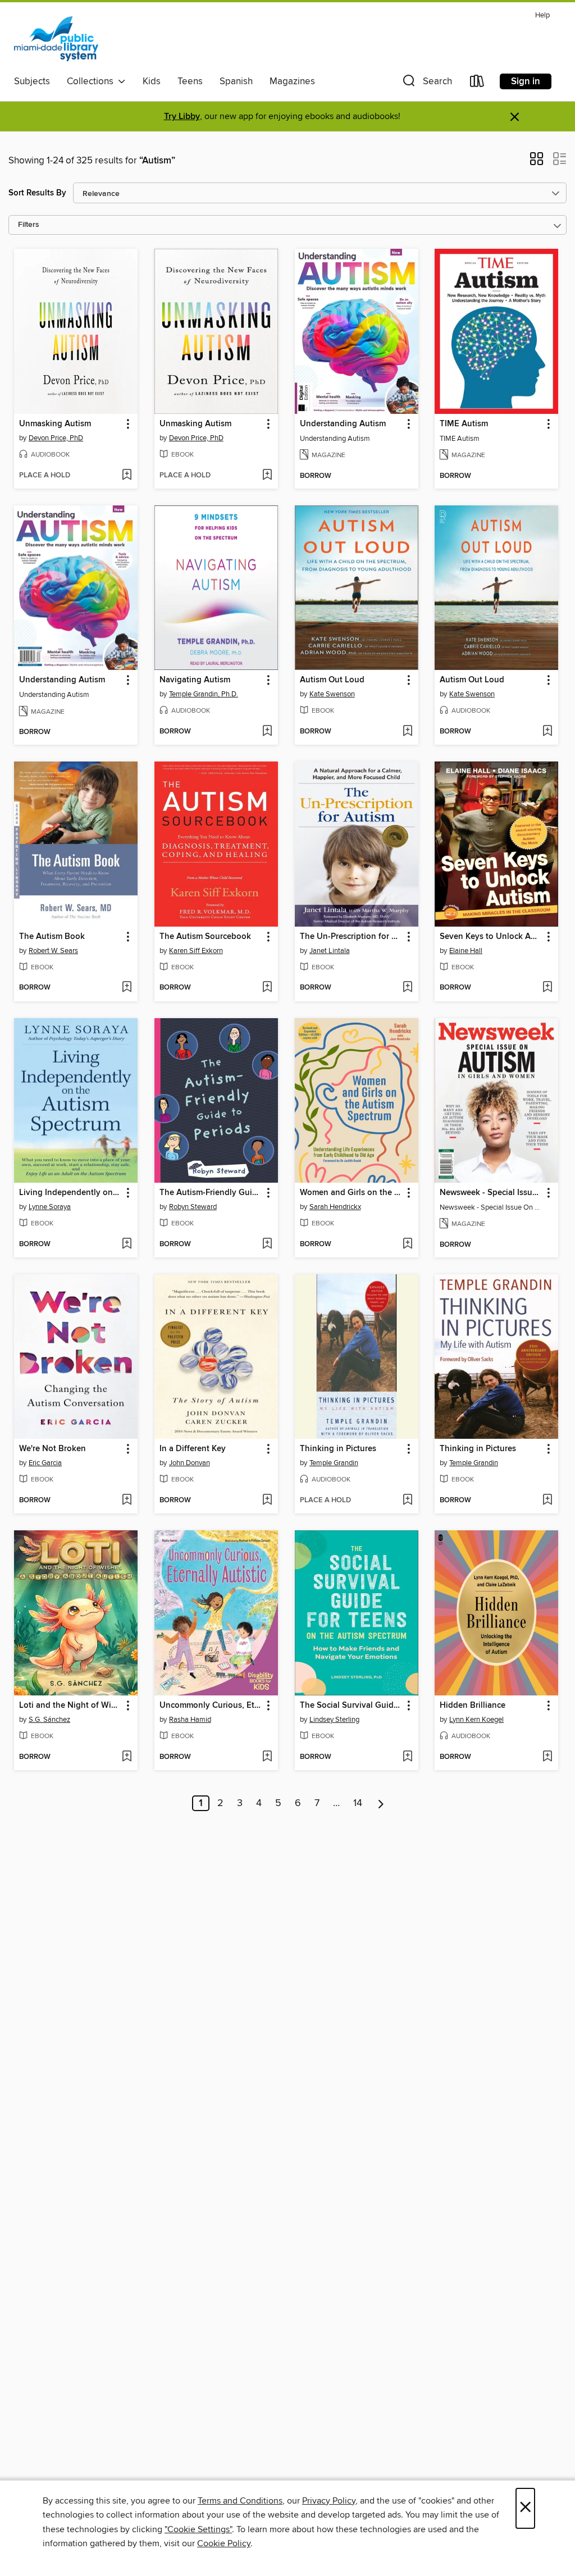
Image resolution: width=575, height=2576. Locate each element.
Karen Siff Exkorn (196, 951)
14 (358, 1803)
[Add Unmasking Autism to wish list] (127, 476)
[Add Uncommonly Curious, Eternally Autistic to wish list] (267, 1757)
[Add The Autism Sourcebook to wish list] (267, 988)
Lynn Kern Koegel (476, 1720)
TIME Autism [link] (464, 424)
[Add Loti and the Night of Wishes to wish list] (127, 1757)
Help (542, 15)
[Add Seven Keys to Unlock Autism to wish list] (547, 988)
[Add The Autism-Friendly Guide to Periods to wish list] (267, 1244)
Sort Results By (37, 193)
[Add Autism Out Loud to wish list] (407, 732)
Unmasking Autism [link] (55, 424)
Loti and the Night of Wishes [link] (70, 1706)
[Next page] (381, 1803)
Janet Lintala (330, 951)
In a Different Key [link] (193, 1449)
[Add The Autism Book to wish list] (127, 988)
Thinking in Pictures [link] (338, 1449)
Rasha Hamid (190, 1720)
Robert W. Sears (53, 951)
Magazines (292, 81)
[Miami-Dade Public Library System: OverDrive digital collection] (56, 39)
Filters (29, 225)
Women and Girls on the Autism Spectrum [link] (351, 1193)
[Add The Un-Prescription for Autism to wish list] (407, 988)
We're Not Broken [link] (53, 1449)
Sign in (526, 81)
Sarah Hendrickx (335, 1207)
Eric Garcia (45, 1463)
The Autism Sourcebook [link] (205, 937)
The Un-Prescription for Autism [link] (351, 937)
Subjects (32, 81)
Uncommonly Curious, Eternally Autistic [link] (211, 1706)
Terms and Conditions (240, 2501)
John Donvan (190, 1463)
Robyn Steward (193, 1207)
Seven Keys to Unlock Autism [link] (491, 937)
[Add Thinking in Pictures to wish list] (407, 1501)
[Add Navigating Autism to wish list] (267, 732)
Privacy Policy (329, 2501)
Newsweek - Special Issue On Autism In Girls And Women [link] (491, 1193)
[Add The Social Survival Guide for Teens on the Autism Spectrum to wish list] (407, 1757)
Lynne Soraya (50, 1207)
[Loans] (477, 83)
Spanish (236, 81)
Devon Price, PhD (56, 438)
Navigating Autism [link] (195, 680)
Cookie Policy (224, 2543)
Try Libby (182, 117)
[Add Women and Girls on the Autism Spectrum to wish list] (407, 1244)
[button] (426, 83)
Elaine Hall (466, 951)
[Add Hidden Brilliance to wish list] (547, 1757)
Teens (190, 81)
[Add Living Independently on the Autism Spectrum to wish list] (127, 1244)
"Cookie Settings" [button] (198, 2529)
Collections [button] (92, 81)
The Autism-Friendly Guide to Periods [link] (211, 1193)
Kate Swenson (332, 694)
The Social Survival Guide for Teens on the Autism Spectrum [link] (351, 1706)
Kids (152, 81)
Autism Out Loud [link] (332, 680)
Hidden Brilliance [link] (473, 1706)
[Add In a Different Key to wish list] (267, 1501)
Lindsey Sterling (334, 1720)
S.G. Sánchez (49, 1720)
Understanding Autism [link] (343, 424)
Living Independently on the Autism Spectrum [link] (70, 1193)
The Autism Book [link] (52, 937)
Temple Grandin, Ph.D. (204, 694)
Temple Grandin (334, 1463)
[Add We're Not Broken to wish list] (127, 1501)
